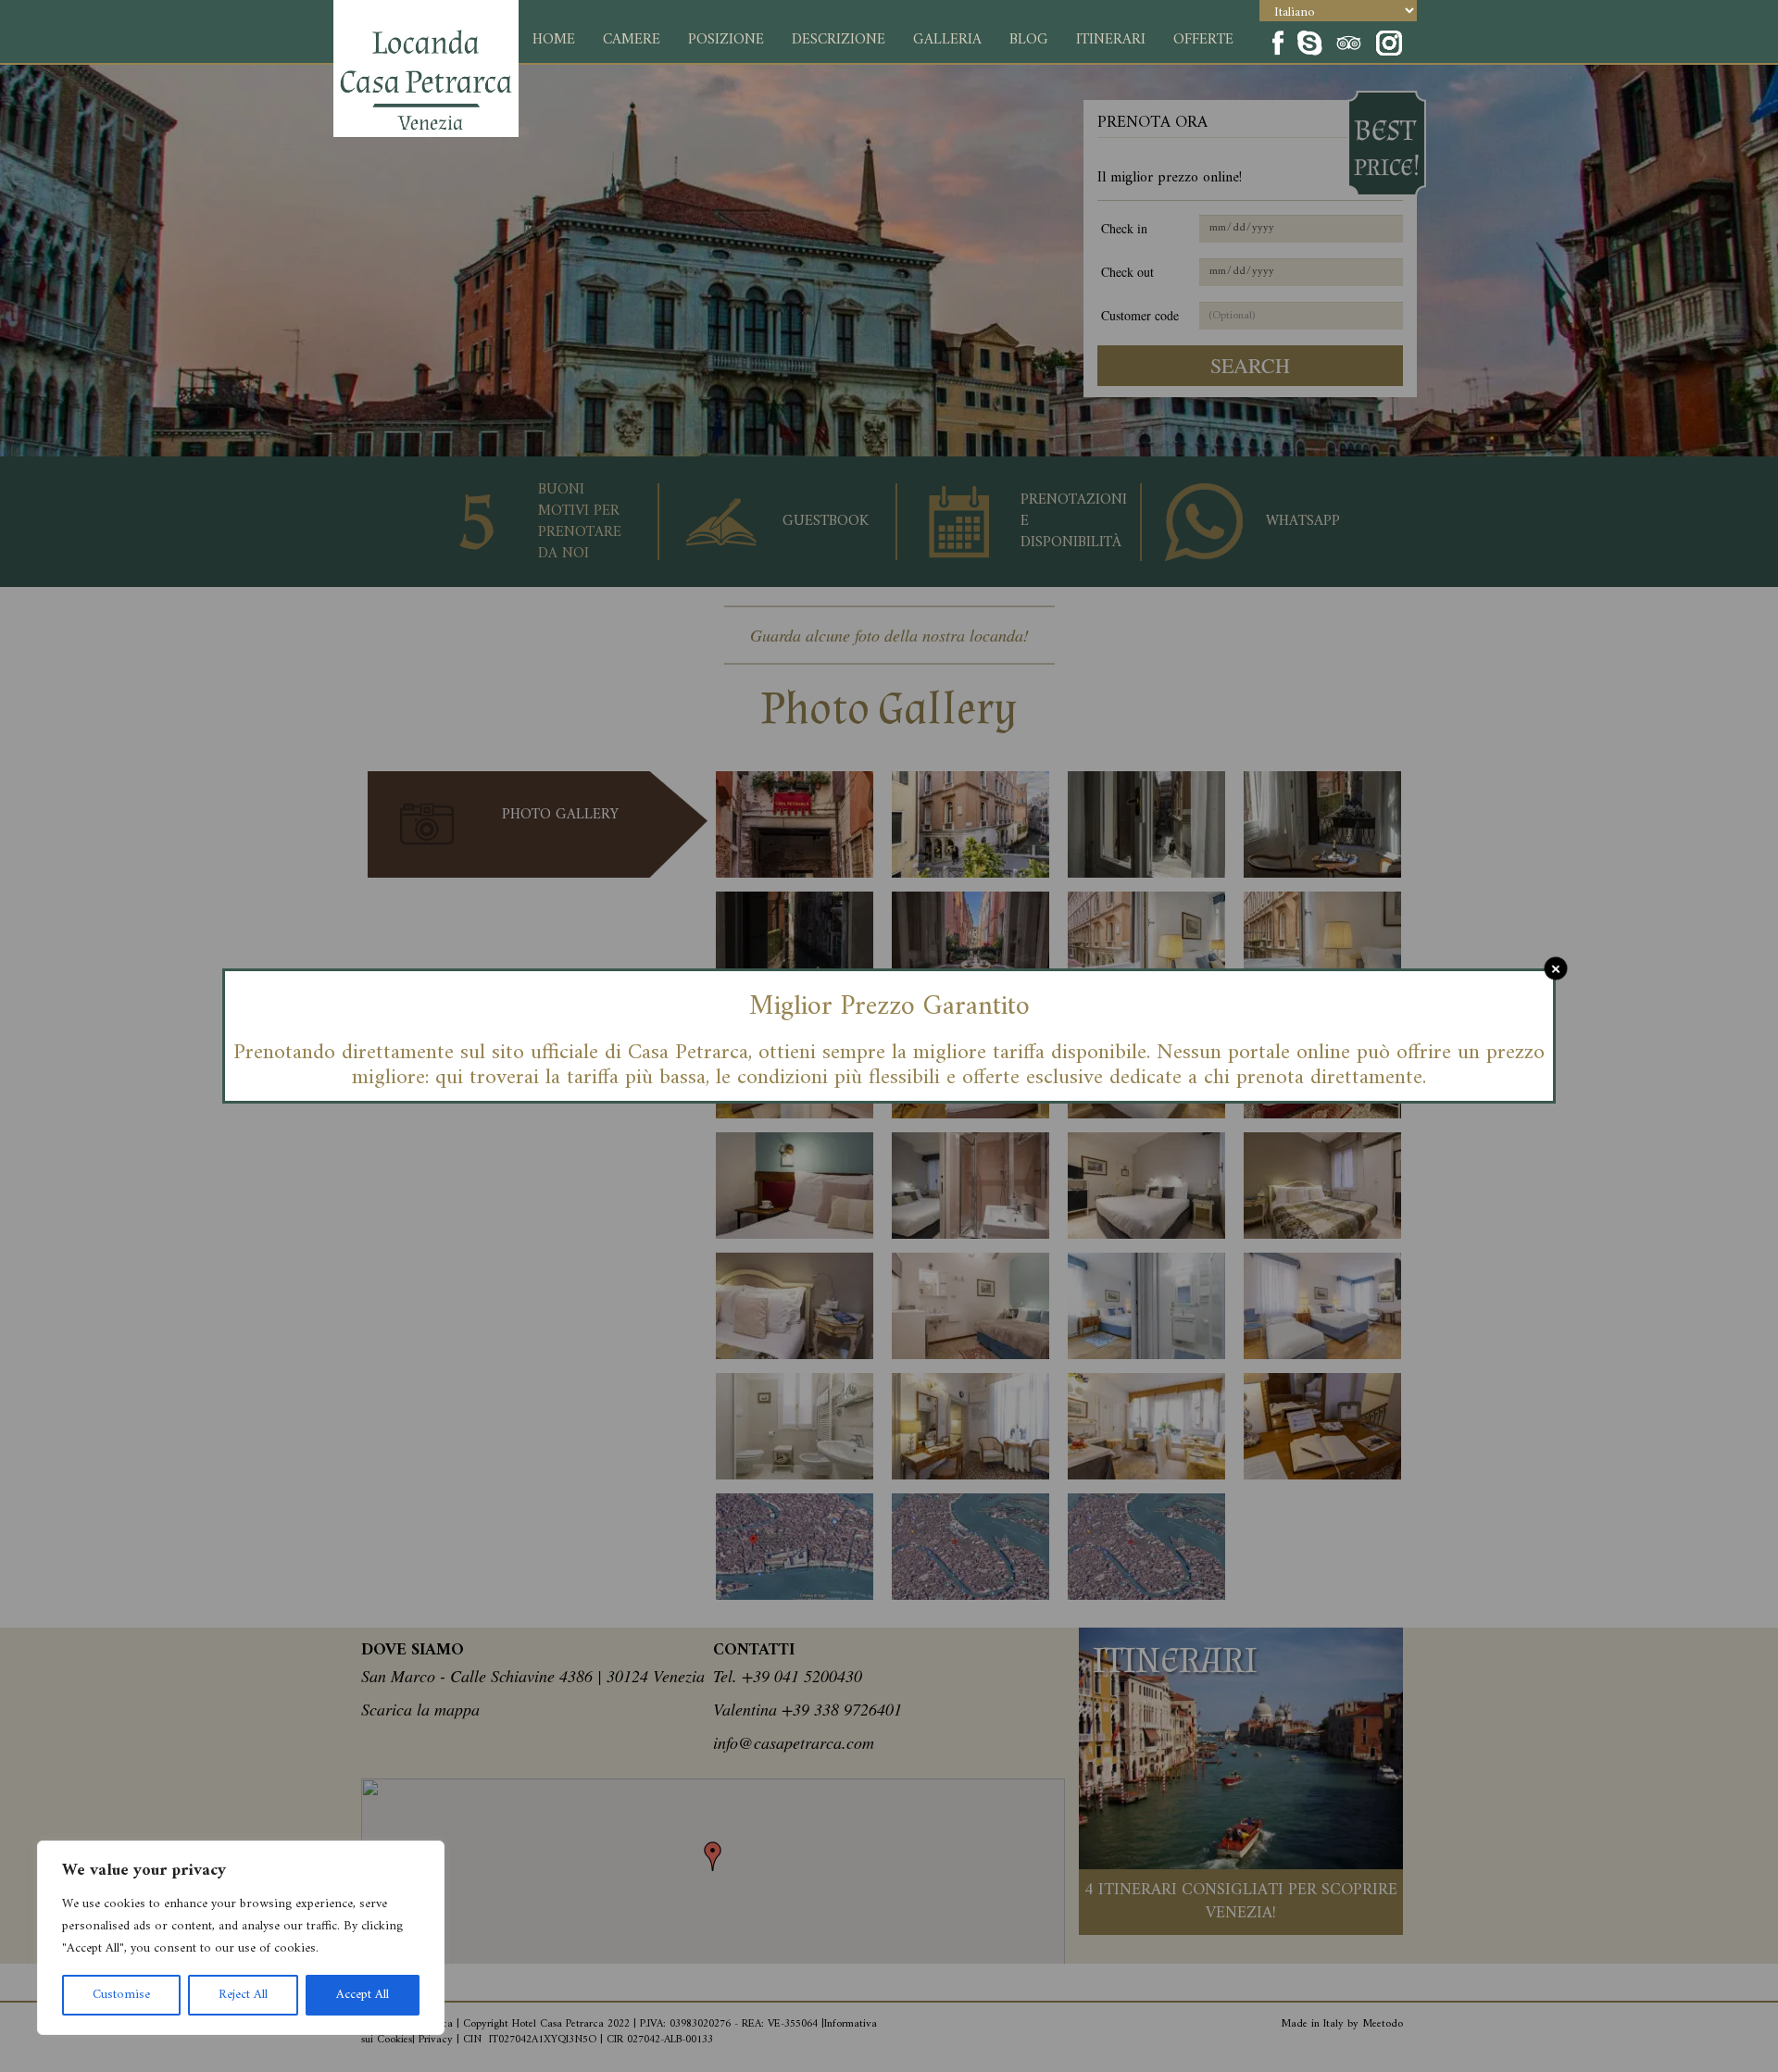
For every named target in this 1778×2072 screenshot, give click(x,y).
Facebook (1277, 41)
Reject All (243, 1995)
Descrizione (839, 40)
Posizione (726, 40)
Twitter (1310, 41)
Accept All (363, 1995)
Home (554, 40)
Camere (632, 40)
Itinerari (1111, 40)
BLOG (1029, 40)
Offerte (1203, 40)
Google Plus (1349, 41)
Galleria (947, 40)
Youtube (1403, 41)
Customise (121, 1995)
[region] (241, 1938)
